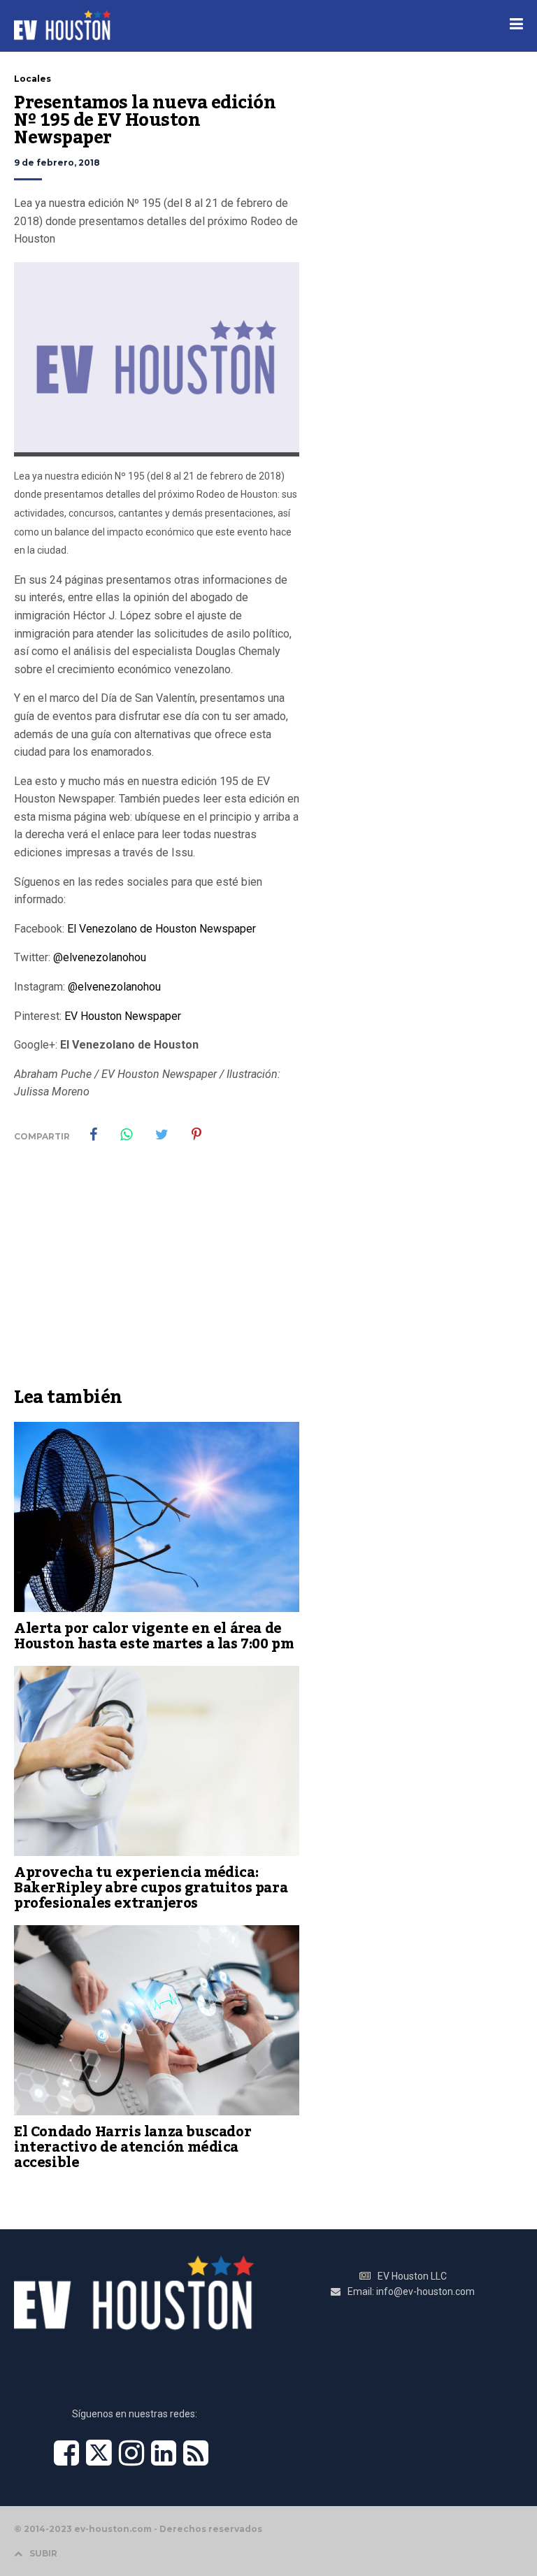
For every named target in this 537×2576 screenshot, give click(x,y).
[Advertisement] (157, 1275)
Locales (33, 79)
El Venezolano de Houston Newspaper (162, 929)
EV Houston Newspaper (123, 1016)
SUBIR (43, 2553)
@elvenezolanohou (100, 957)
